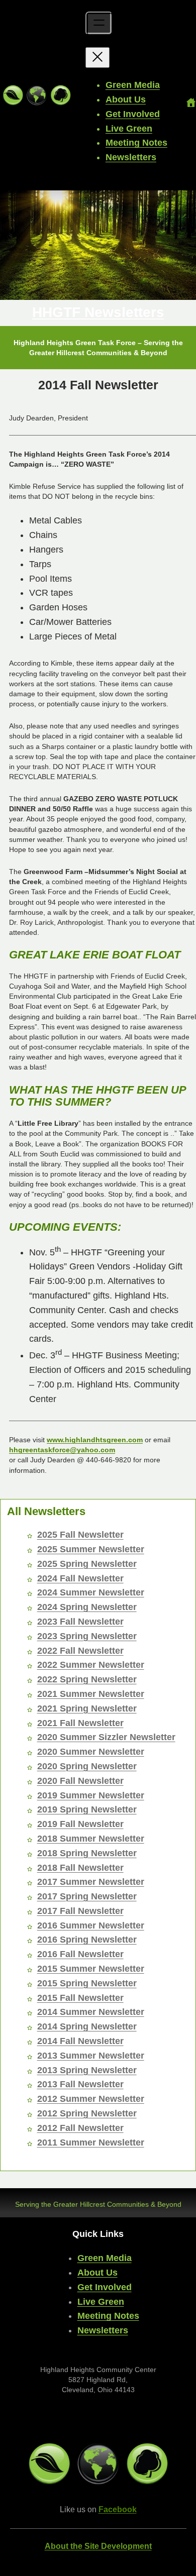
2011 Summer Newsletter (91, 2142)
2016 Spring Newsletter (87, 1940)
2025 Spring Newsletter (87, 1564)
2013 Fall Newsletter (80, 2084)
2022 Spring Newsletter (87, 1679)
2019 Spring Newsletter (87, 1809)
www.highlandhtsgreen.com (95, 1440)
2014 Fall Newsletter (80, 2041)
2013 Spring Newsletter (87, 2070)
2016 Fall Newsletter (80, 1954)
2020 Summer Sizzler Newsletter (106, 1737)
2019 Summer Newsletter (91, 1795)
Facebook (118, 2509)
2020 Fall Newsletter (80, 1781)
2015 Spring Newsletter (87, 1983)
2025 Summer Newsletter (91, 1549)
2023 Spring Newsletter (87, 1636)
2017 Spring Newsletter (87, 1896)
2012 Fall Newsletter (80, 2128)
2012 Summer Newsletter (91, 2099)
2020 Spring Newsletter (87, 1766)
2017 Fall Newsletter (80, 1911)
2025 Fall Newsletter (80, 1535)
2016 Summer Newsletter (91, 1925)
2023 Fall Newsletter (80, 1622)
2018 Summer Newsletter (91, 1839)
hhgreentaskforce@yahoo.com (62, 1450)
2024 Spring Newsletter (87, 1607)
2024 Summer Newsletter (91, 1592)
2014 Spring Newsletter (87, 2026)
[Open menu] (99, 23)
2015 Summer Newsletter (91, 1969)
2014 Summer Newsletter (91, 2012)
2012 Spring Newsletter (87, 2113)
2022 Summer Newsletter (91, 1665)
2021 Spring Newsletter (87, 1708)
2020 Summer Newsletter (91, 1752)
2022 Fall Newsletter (80, 1651)
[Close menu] (97, 58)
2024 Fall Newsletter (80, 1578)
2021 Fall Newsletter (80, 1723)
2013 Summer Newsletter (91, 2056)
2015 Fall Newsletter (80, 1998)
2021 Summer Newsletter (91, 1694)
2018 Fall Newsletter (80, 1868)
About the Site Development (98, 2546)
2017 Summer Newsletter (91, 1882)
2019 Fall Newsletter (80, 1824)
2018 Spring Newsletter (87, 1853)
